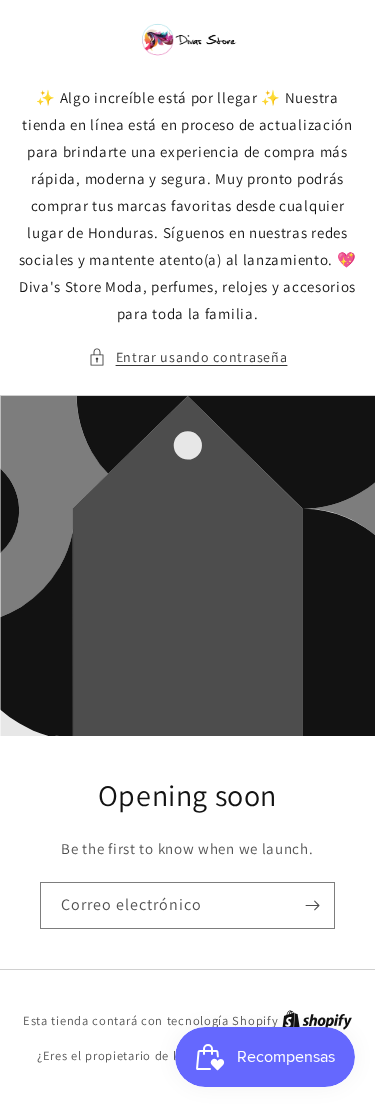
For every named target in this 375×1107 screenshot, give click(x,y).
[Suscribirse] (312, 905)
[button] (188, 357)
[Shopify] (317, 1020)
